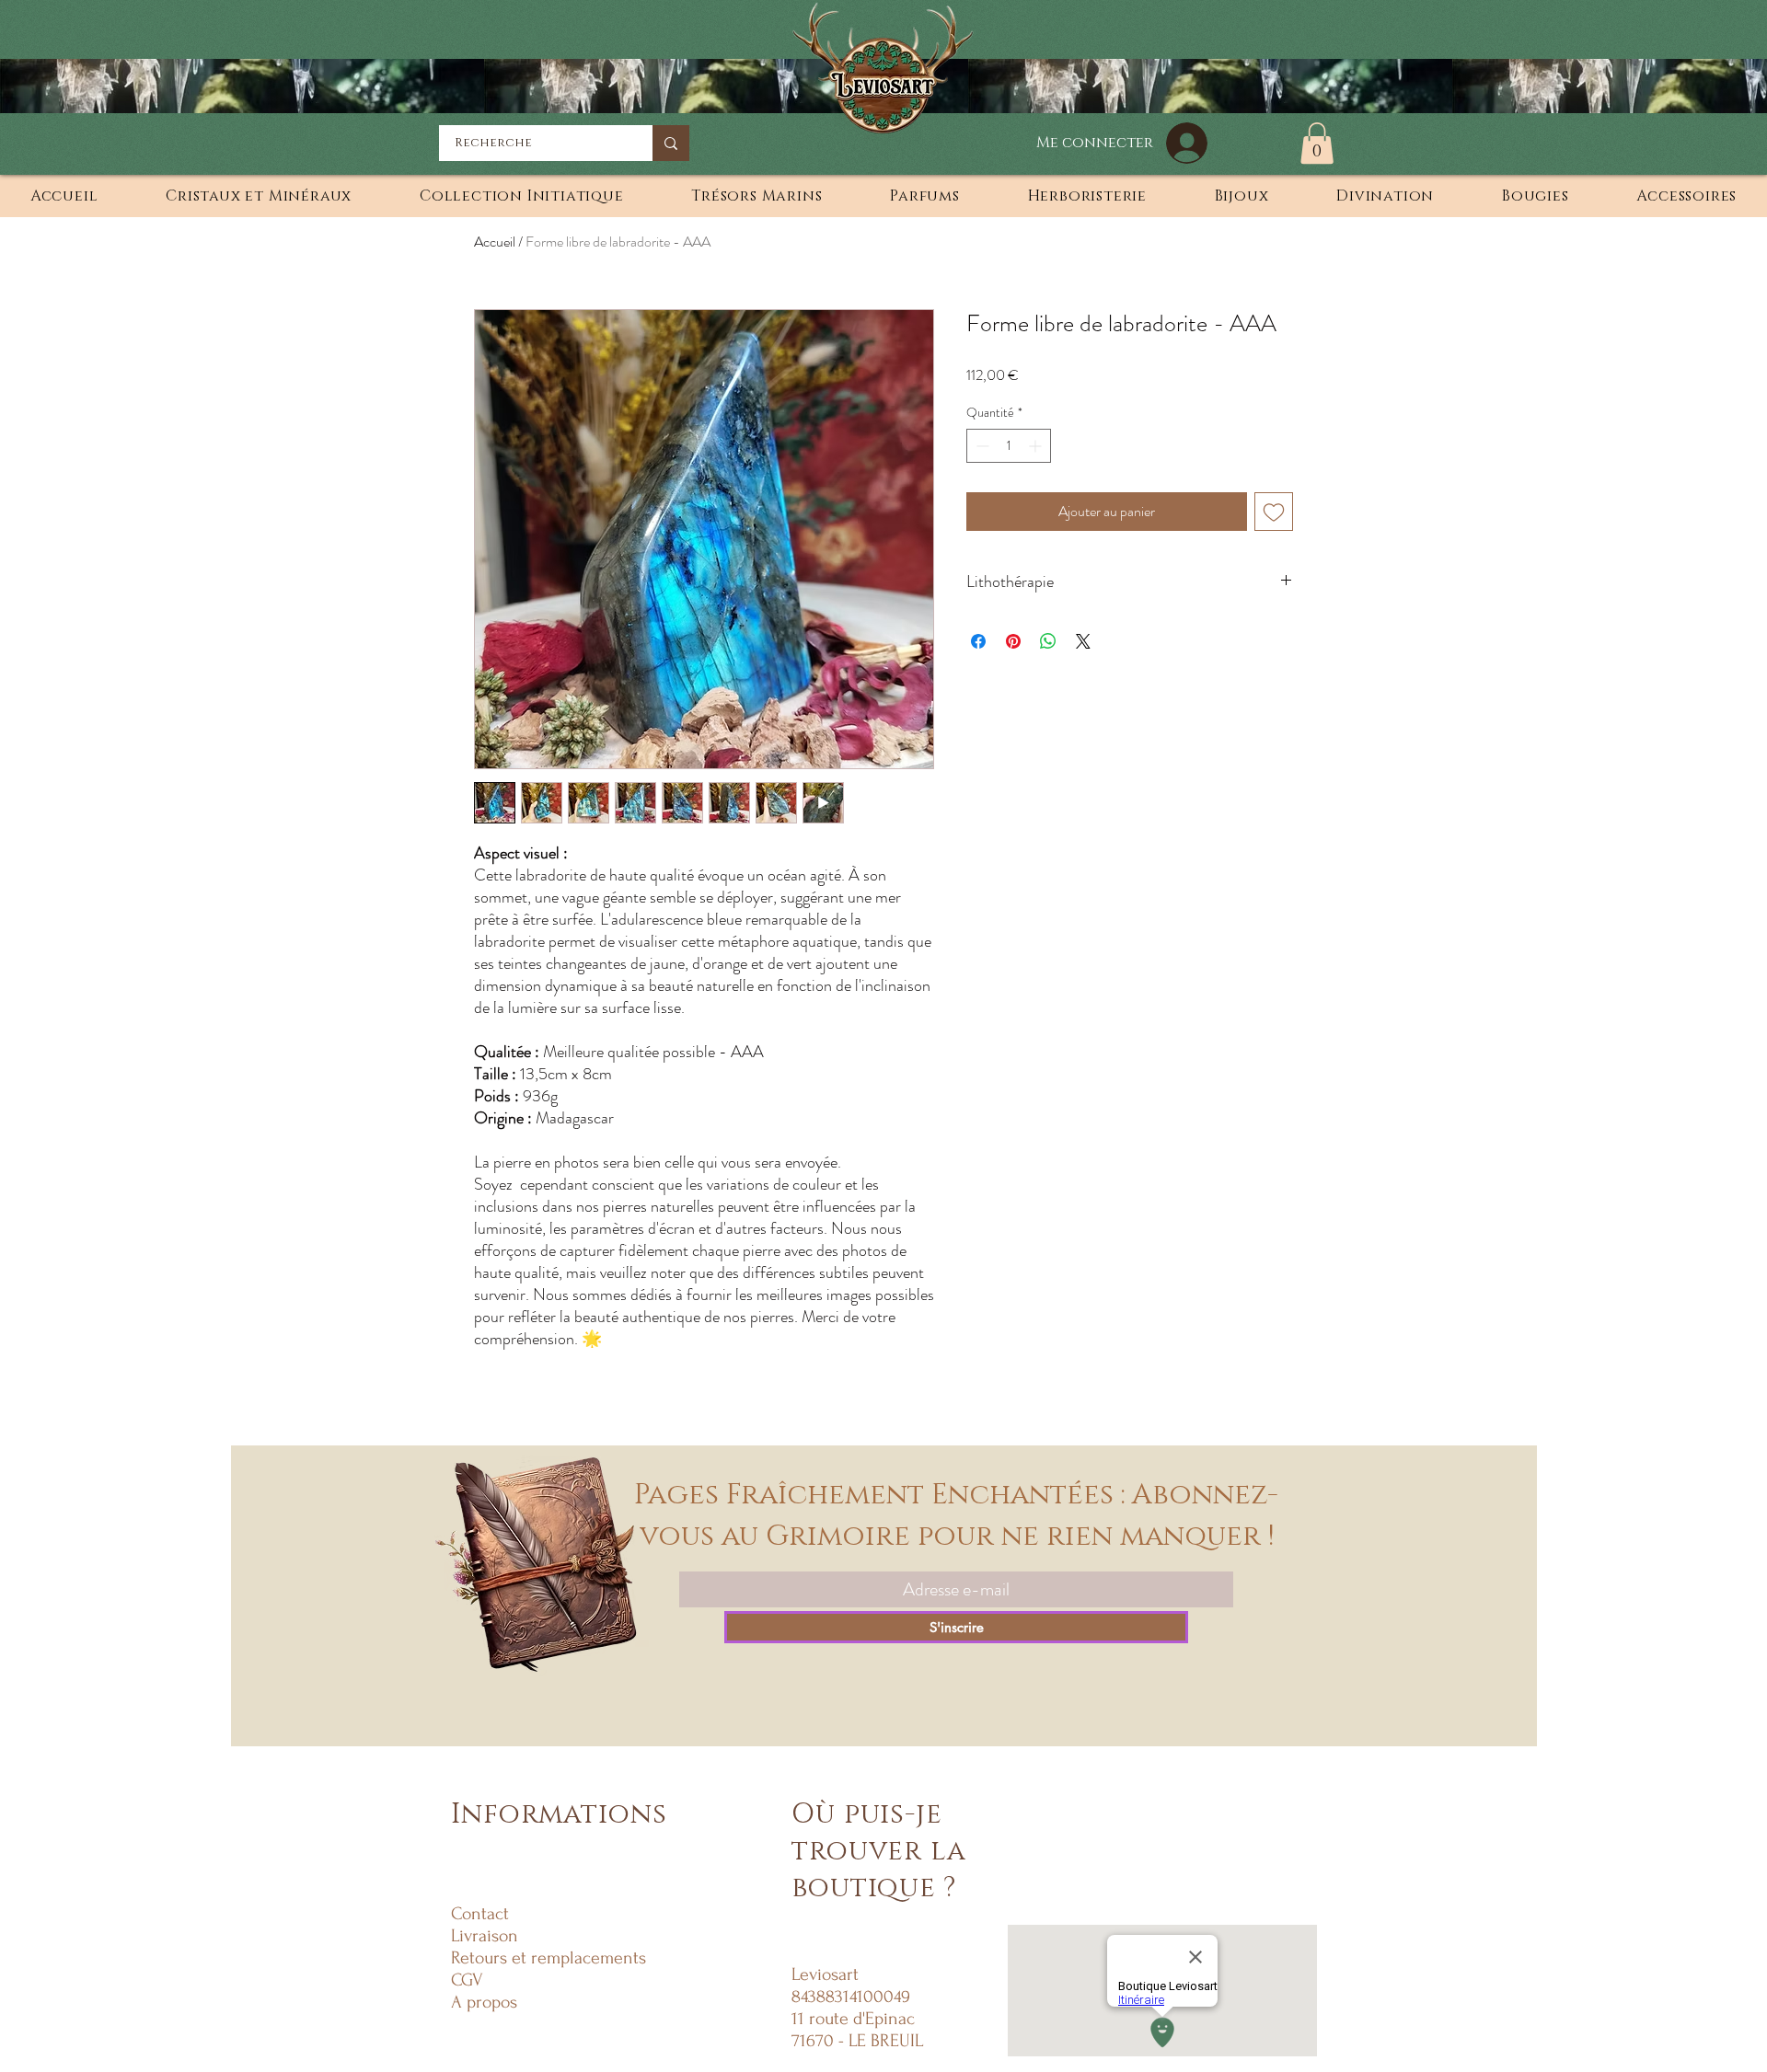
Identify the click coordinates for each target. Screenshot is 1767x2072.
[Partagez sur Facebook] (978, 641)
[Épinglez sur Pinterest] (1013, 641)
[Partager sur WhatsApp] (1048, 641)
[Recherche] (671, 143)
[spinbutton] (1009, 446)
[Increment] (1037, 446)
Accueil (495, 242)
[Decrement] (981, 446)
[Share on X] (1083, 641)
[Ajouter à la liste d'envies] (1274, 512)
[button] (1317, 143)
